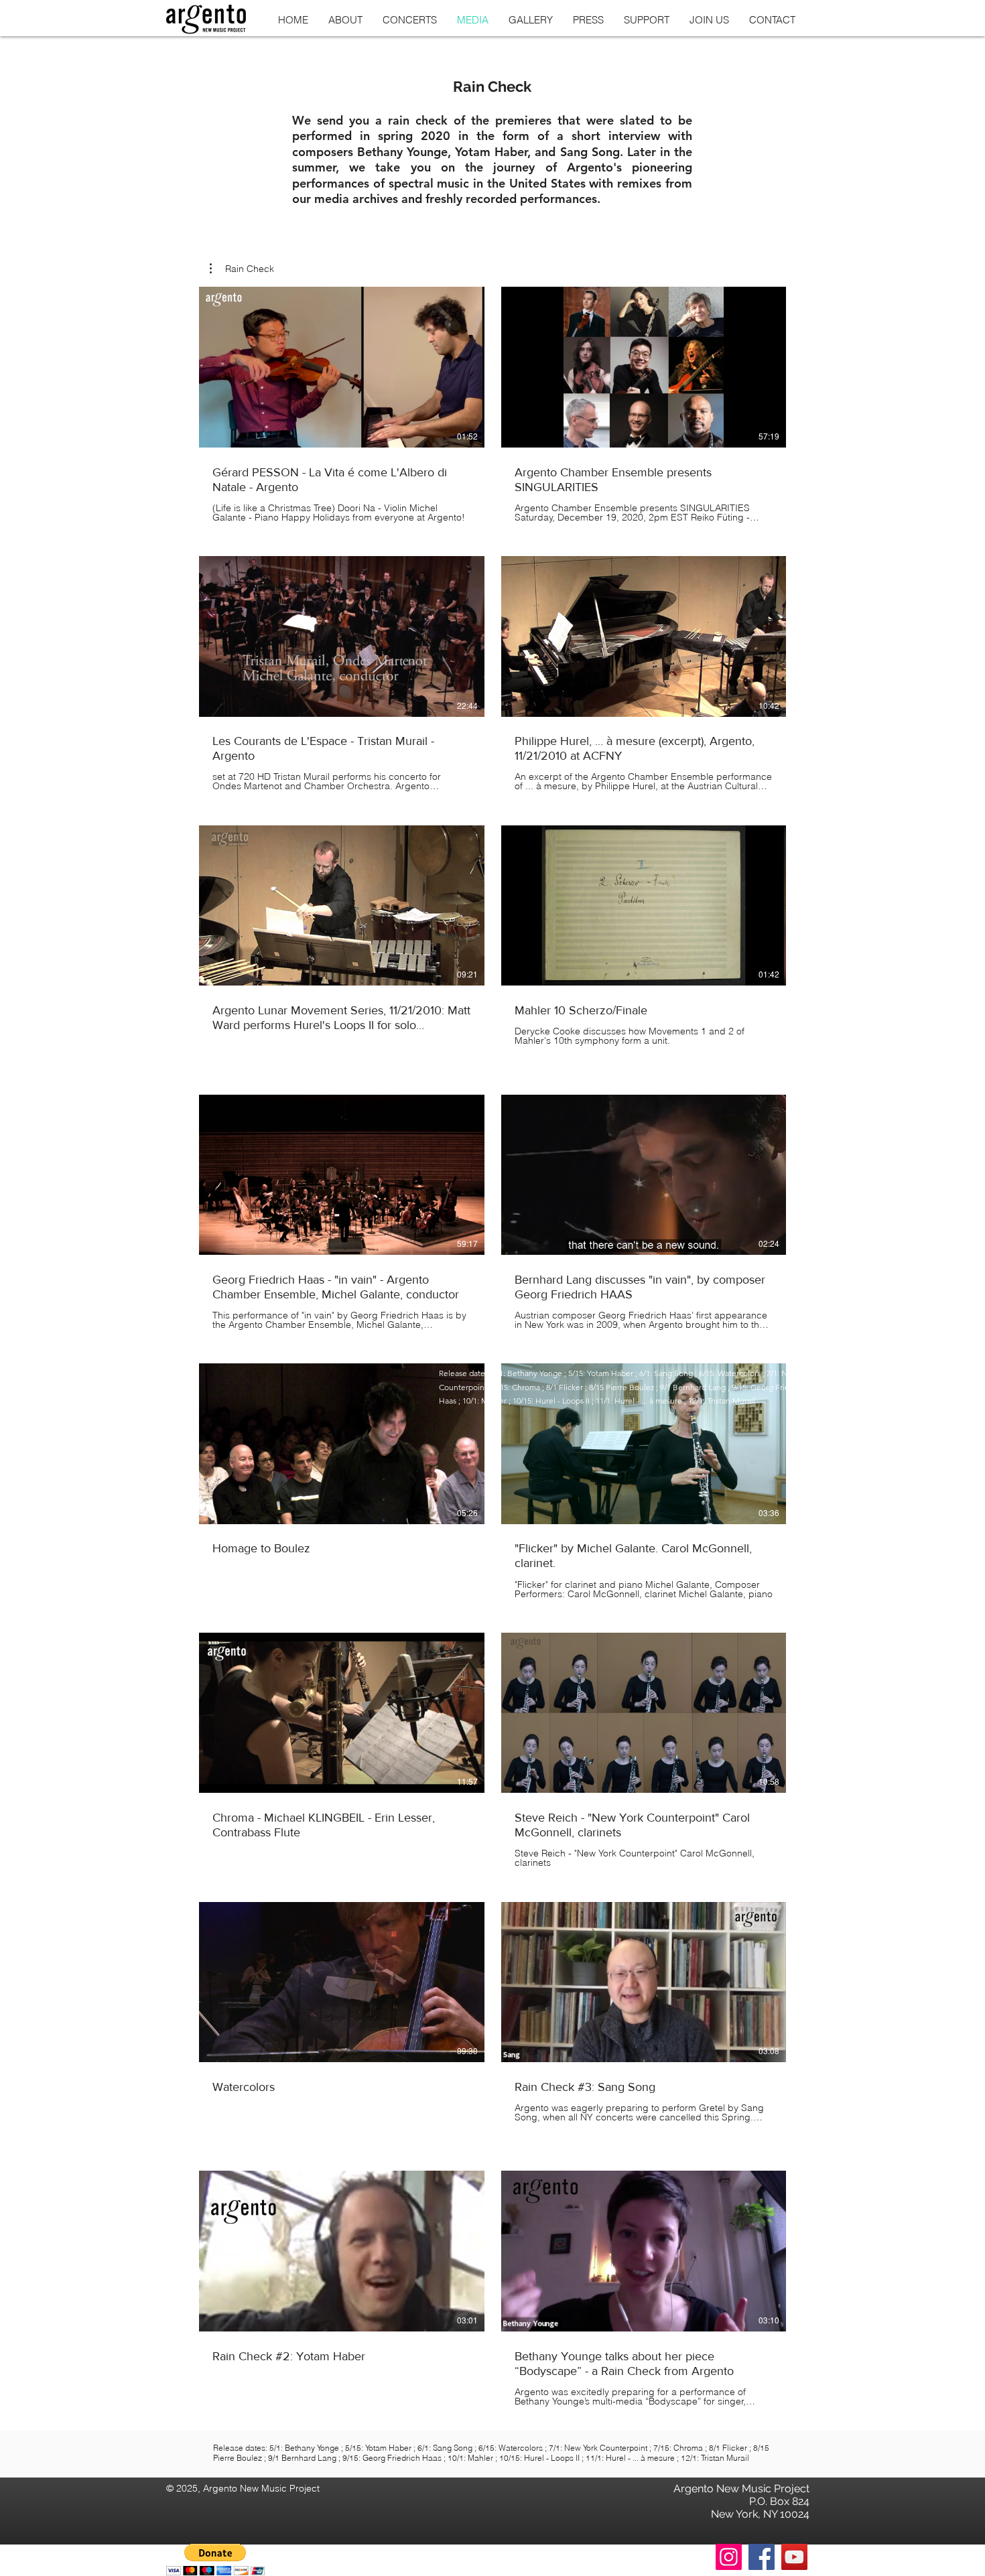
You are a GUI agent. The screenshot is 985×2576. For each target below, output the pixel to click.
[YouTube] (794, 2557)
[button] (242, 269)
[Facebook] (762, 2557)
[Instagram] (729, 2557)
